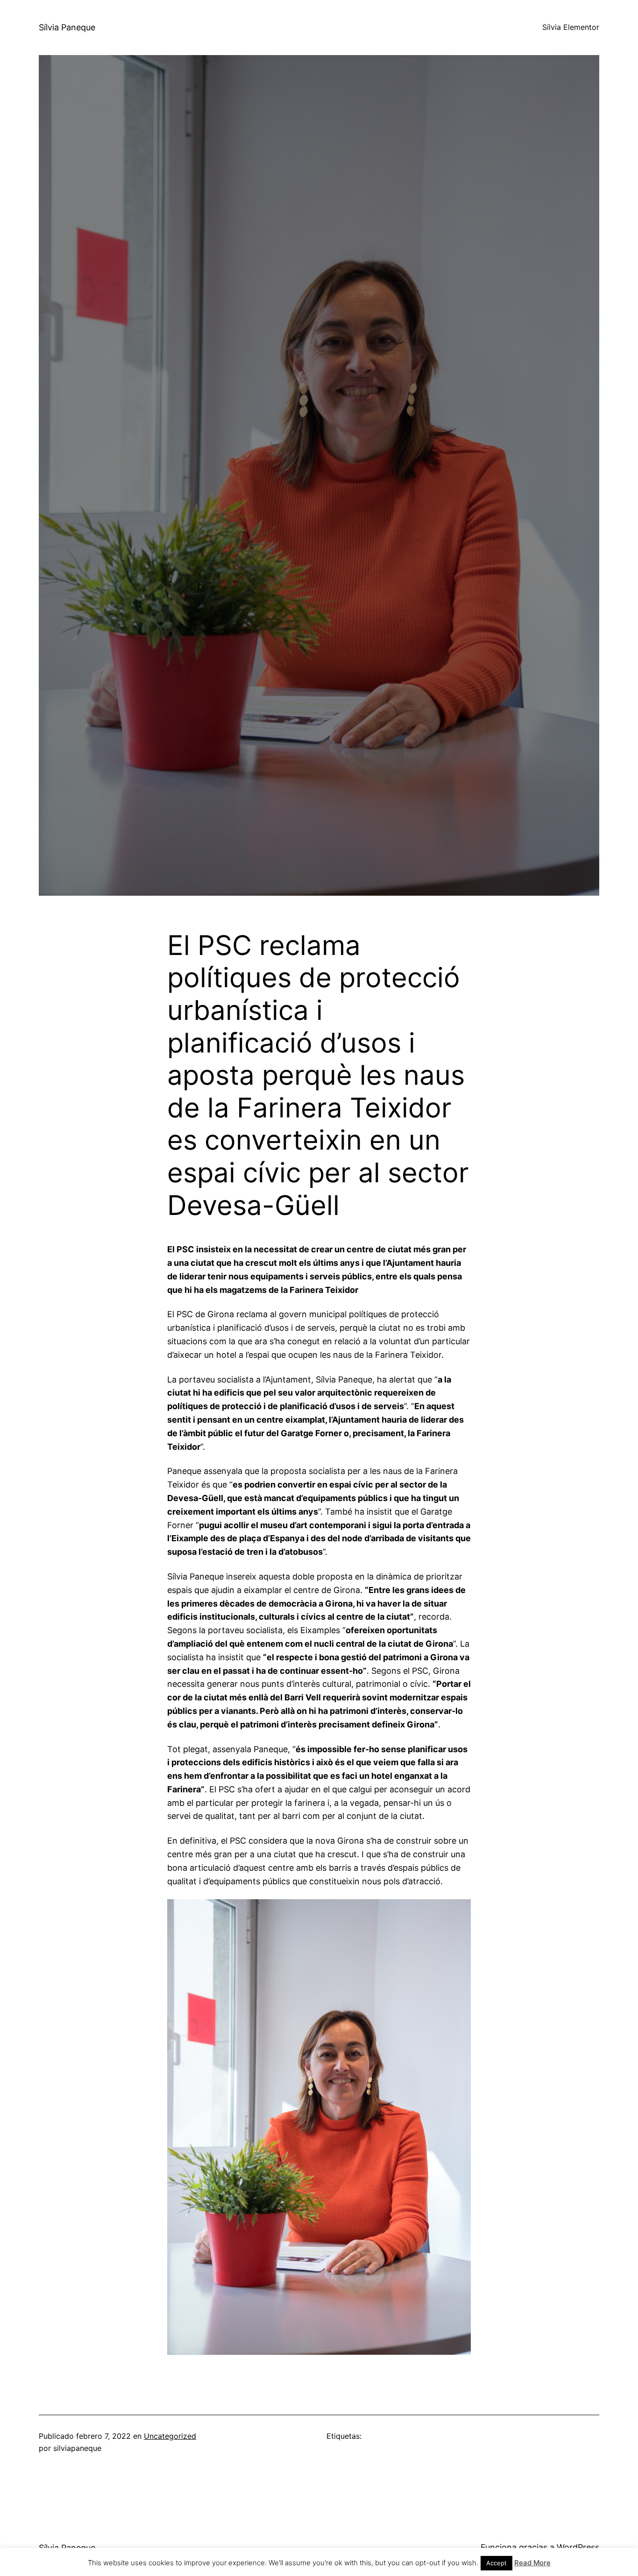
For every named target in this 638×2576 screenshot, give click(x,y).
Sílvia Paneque (67, 27)
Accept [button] (496, 2563)
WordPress (578, 2547)
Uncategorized (170, 2436)
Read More (532, 2563)
